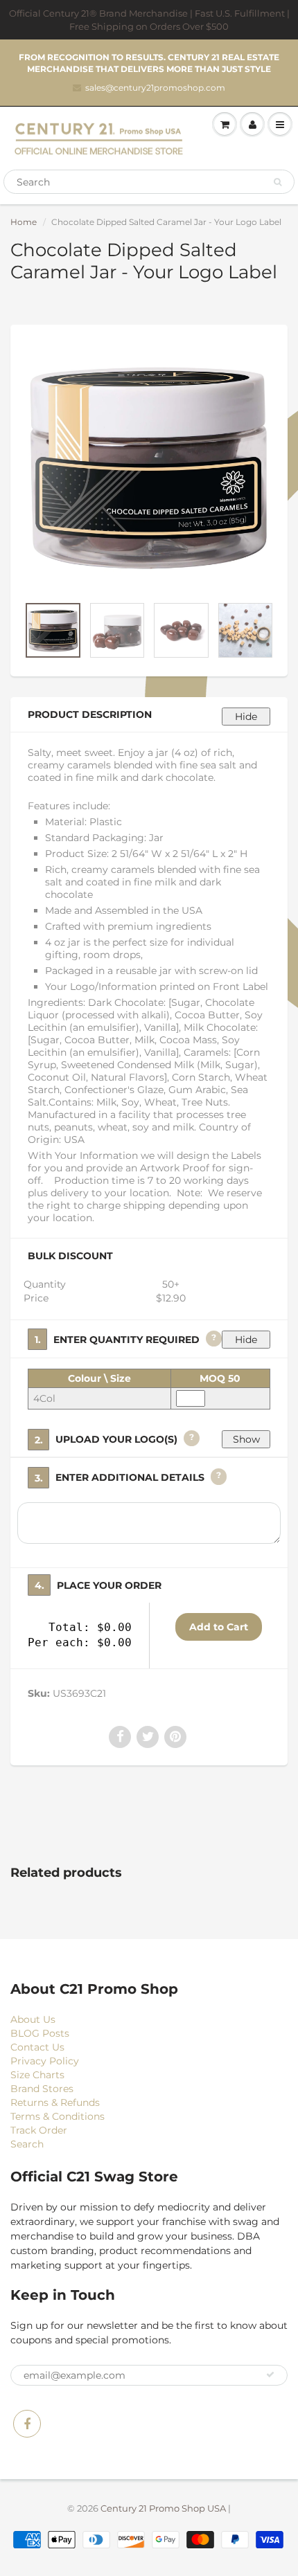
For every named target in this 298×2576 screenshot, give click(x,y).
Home (24, 222)
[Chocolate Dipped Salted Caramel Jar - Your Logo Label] (149, 467)
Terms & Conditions (58, 2116)
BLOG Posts (40, 2033)
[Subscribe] (270, 2375)
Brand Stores (42, 2089)
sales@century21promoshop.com (155, 88)
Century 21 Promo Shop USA (163, 2508)
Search (27, 2144)
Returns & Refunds (55, 2102)
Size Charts (37, 2075)
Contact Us (37, 2047)
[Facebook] (27, 2424)
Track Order (39, 2130)
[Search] (278, 182)
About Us (33, 2019)
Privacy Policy (45, 2061)
